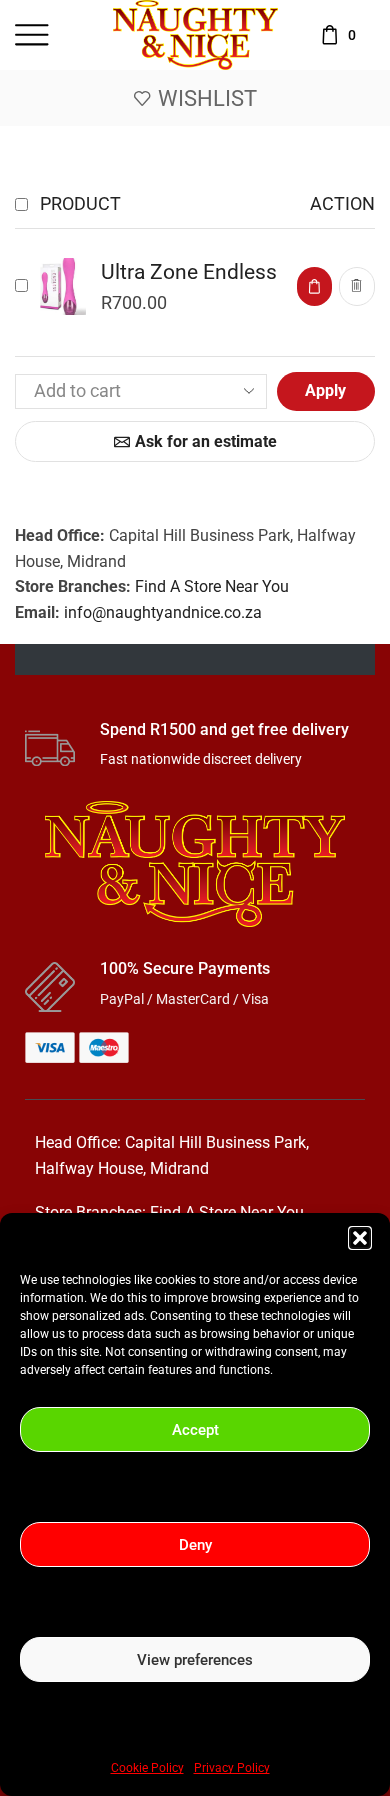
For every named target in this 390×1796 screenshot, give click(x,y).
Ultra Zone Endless (189, 272)
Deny (195, 1545)
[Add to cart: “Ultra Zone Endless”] (314, 286)
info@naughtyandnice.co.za (163, 612)
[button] (360, 1238)
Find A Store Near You (212, 586)
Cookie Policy (147, 1768)
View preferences (195, 1660)
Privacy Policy (232, 1768)
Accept (195, 1430)
